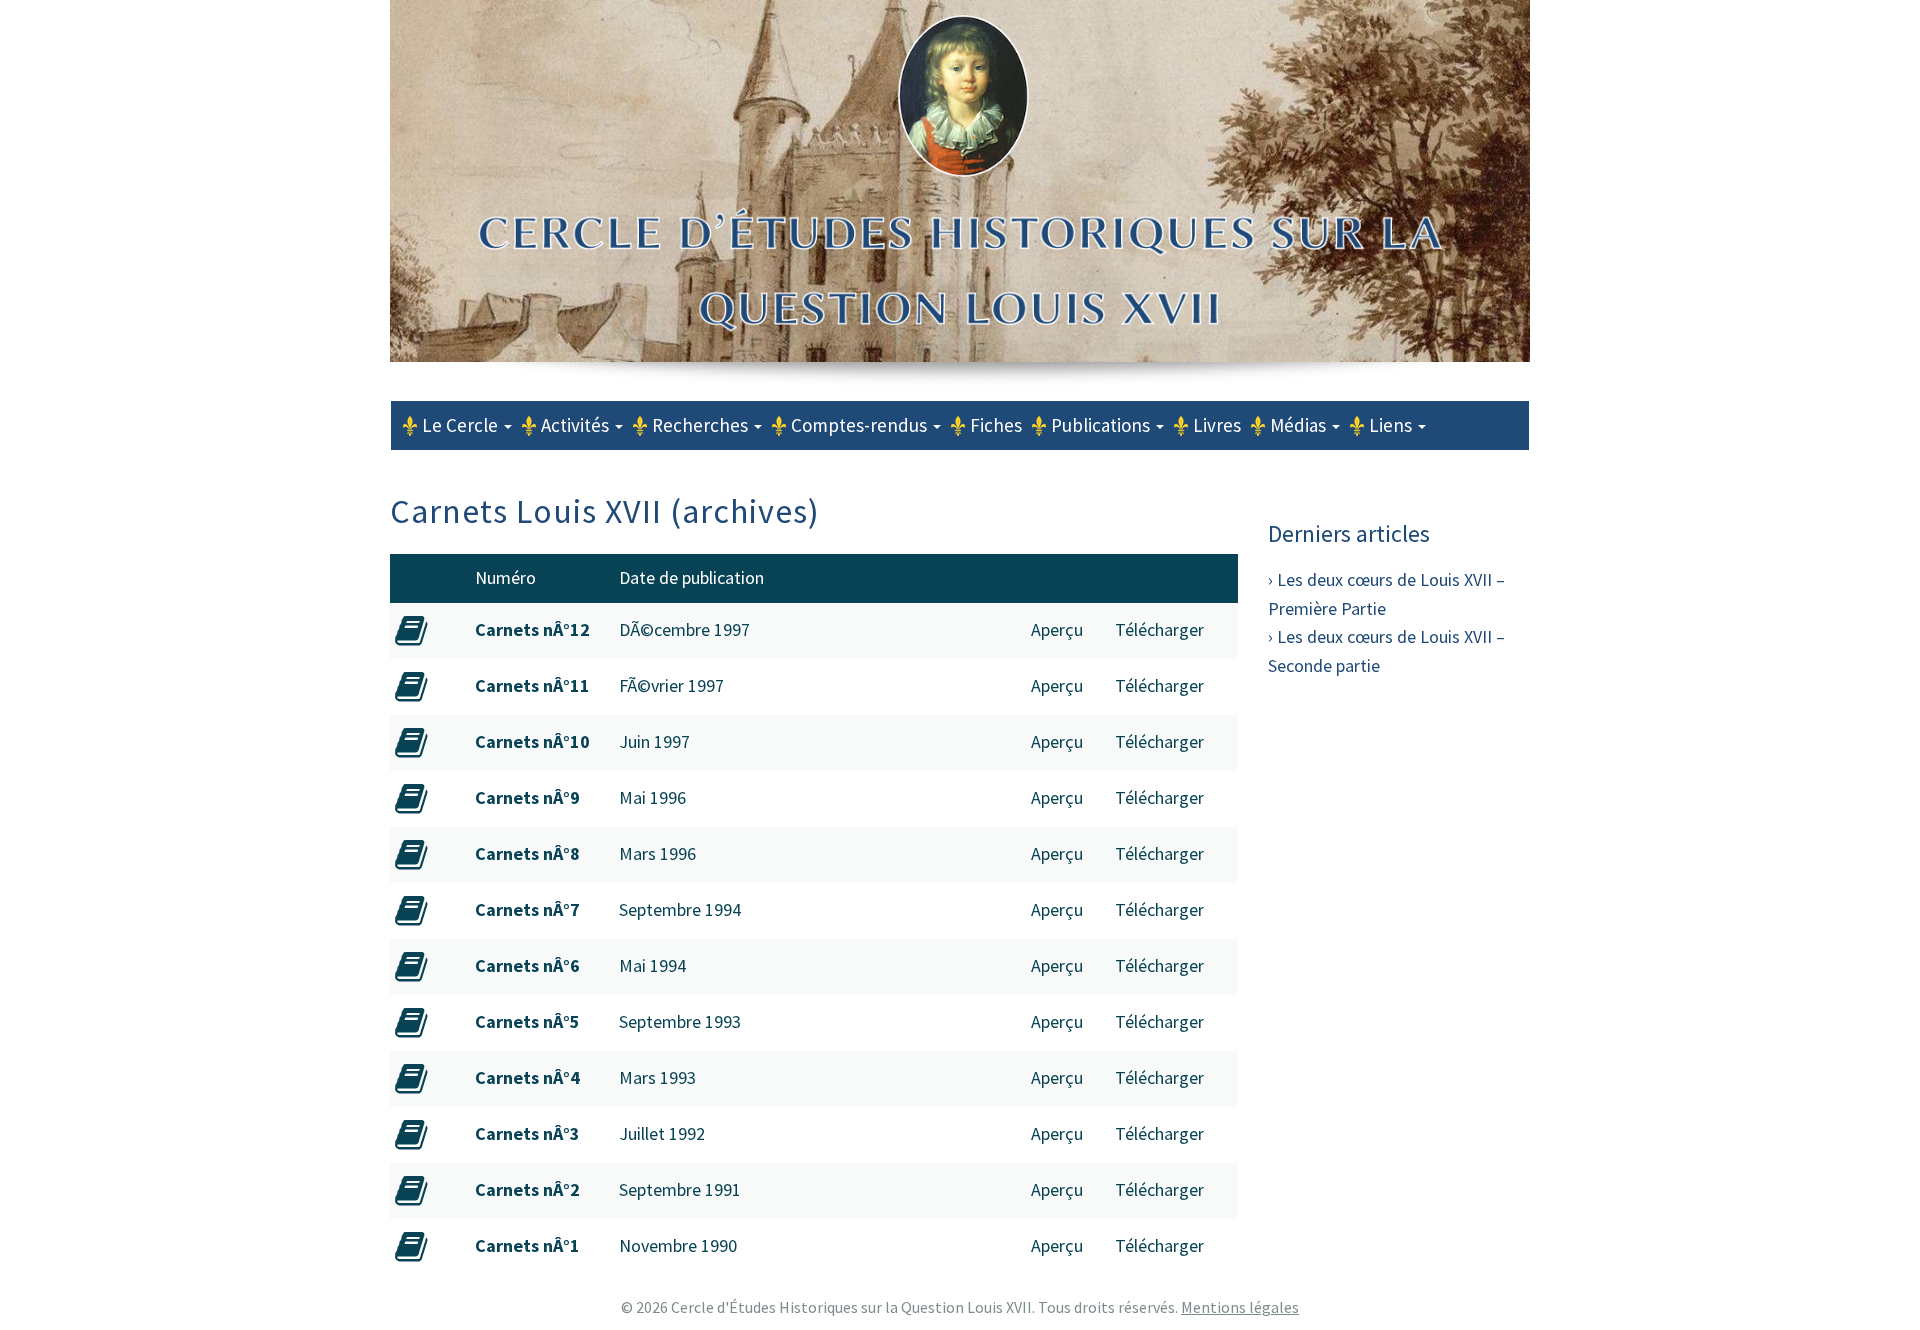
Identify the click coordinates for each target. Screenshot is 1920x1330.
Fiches (996, 425)
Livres (1217, 425)
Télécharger (1159, 629)
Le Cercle (462, 425)
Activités (577, 425)
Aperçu (1057, 629)
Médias (1300, 425)
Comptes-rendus (861, 425)
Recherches (702, 425)
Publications (1102, 425)
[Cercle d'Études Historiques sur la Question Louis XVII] (960, 272)
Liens (1392, 425)
